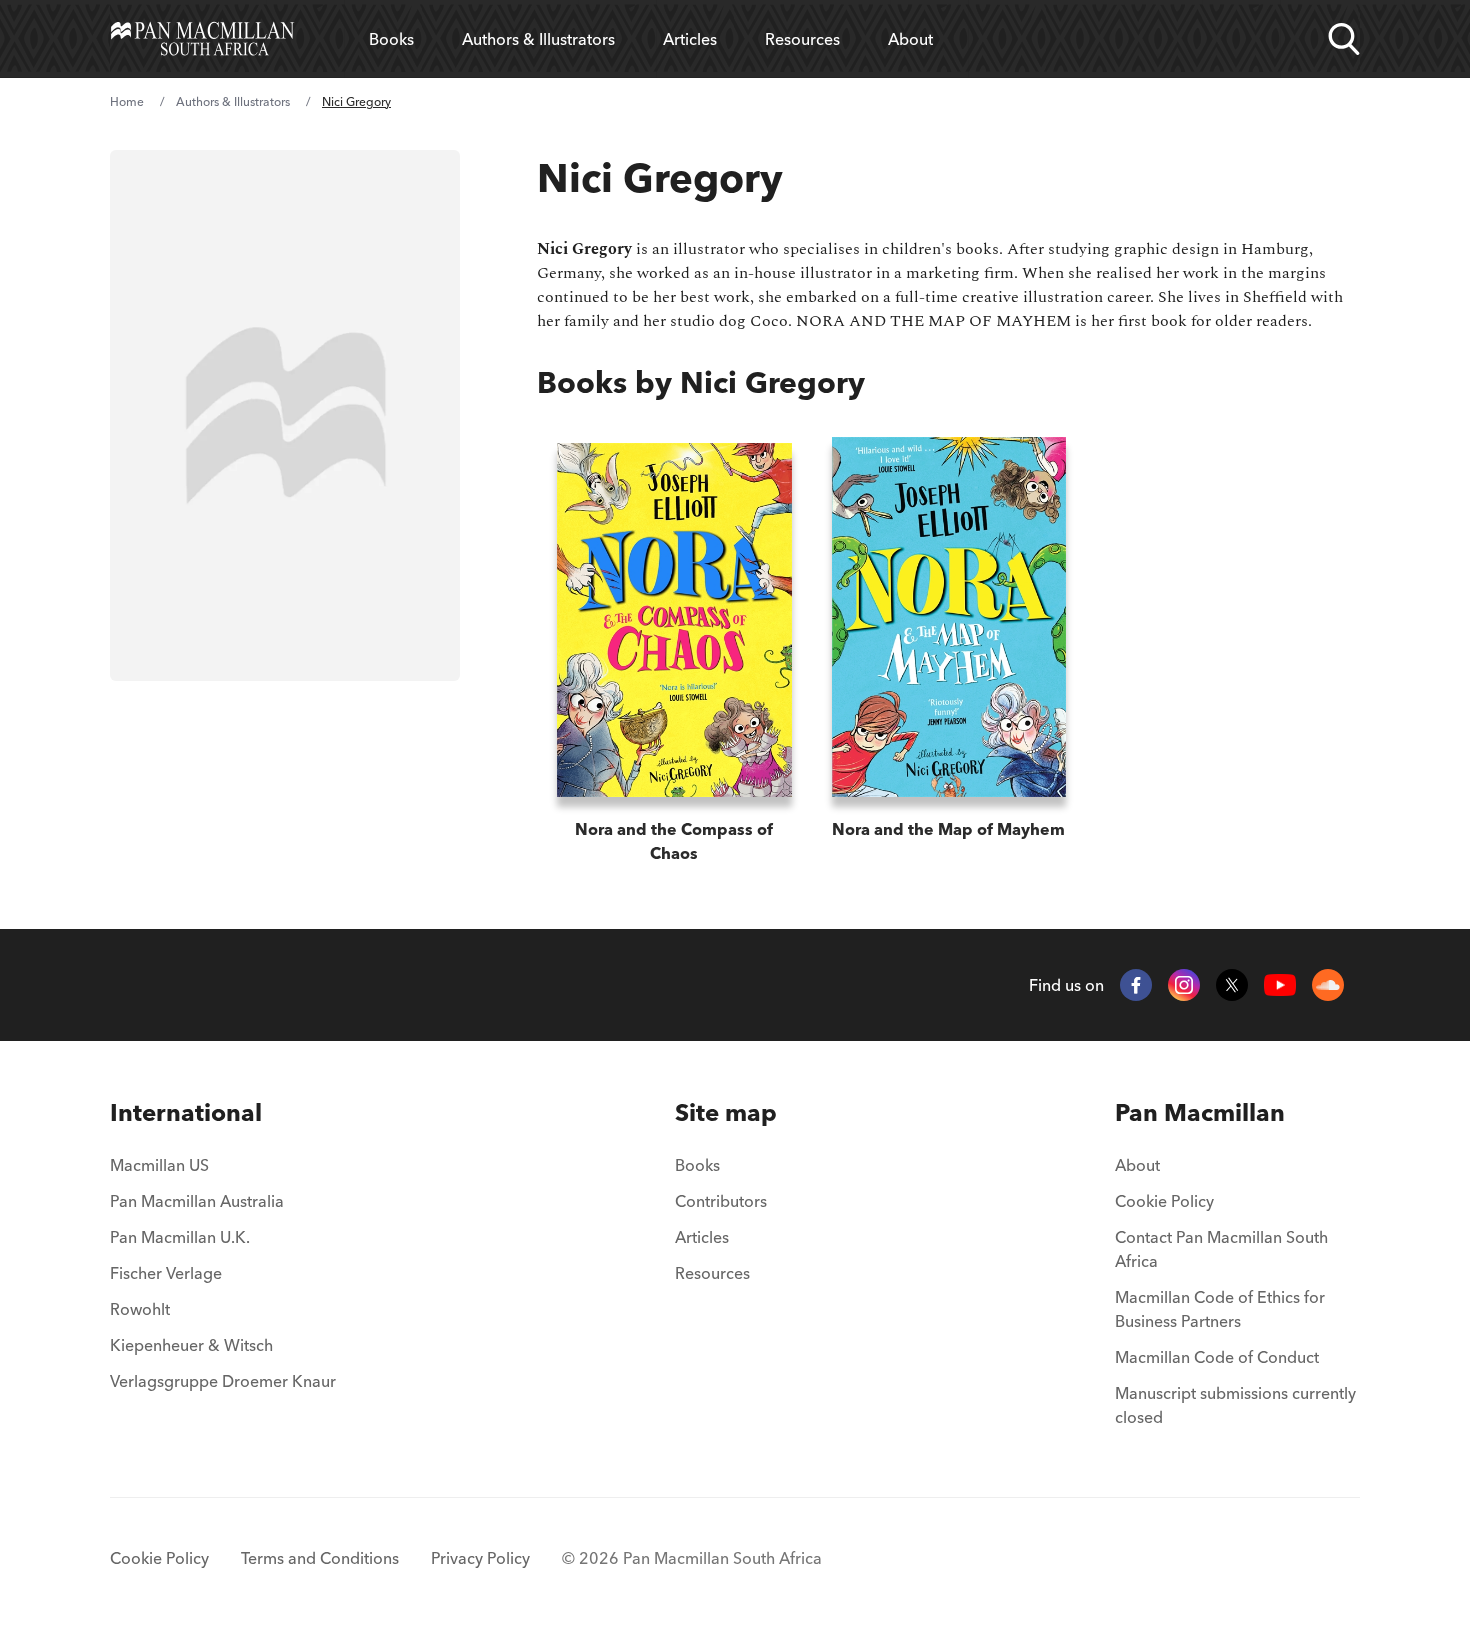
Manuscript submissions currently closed (1235, 1405)
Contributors (721, 1201)
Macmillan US (159, 1165)
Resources (802, 39)
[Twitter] (1232, 985)
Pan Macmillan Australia (197, 1201)
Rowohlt (140, 1309)
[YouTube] (1280, 985)
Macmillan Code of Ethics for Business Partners (1220, 1309)
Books (391, 39)
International (186, 1112)
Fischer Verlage (166, 1273)
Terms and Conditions (320, 1558)
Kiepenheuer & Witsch (191, 1345)
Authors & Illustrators (538, 39)
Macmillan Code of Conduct (1217, 1357)
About (910, 39)
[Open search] (1344, 39)
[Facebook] (1136, 985)
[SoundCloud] (1328, 985)
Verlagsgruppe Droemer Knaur (223, 1381)
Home (127, 101)
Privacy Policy (480, 1558)
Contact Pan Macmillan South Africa (1221, 1249)
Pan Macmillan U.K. (180, 1237)
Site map (726, 1112)
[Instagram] (1184, 985)
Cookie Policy (1164, 1201)
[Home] (202, 39)
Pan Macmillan (1200, 1112)
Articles (690, 39)
